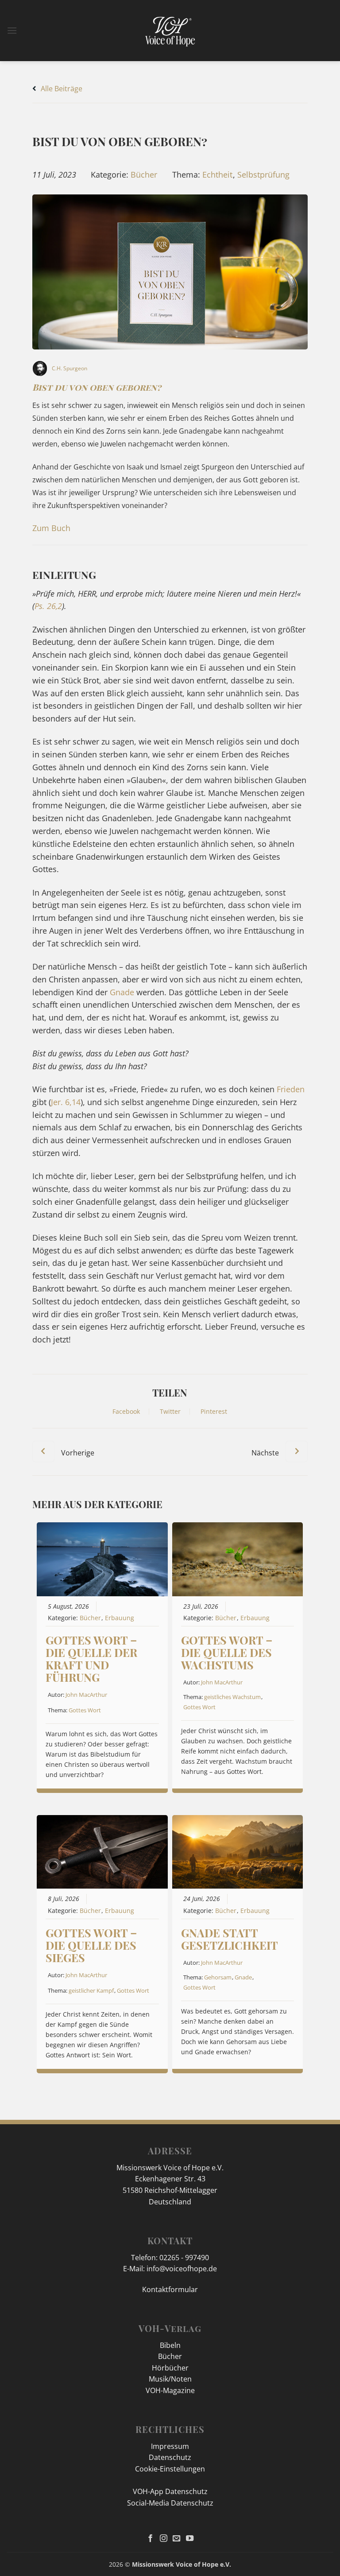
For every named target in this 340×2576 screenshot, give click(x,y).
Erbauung (120, 1618)
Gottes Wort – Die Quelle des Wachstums (227, 1652)
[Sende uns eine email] (176, 2539)
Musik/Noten (170, 2379)
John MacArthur (86, 1695)
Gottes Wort (85, 1710)
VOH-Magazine (170, 2390)
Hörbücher (170, 2368)
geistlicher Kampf (91, 1990)
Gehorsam (218, 1977)
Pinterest (214, 1412)
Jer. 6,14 (66, 1102)
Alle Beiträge (61, 89)
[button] (12, 30)
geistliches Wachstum (232, 1697)
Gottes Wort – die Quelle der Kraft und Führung (91, 1658)
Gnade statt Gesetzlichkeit (230, 1939)
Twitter (170, 1412)
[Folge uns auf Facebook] (150, 2539)
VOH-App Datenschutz (170, 2491)
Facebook (126, 1412)
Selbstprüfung (263, 175)
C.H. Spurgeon (70, 368)
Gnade (122, 992)
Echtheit (217, 175)
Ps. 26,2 (48, 606)
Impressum (170, 2446)
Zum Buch (51, 528)
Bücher (144, 175)
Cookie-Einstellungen (170, 2469)
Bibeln (170, 2345)
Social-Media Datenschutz (170, 2503)
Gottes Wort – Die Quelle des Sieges (91, 1945)
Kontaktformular (170, 2289)
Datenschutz (170, 2457)
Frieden (291, 1089)
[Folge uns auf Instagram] (164, 2539)
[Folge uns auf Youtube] (190, 2539)
